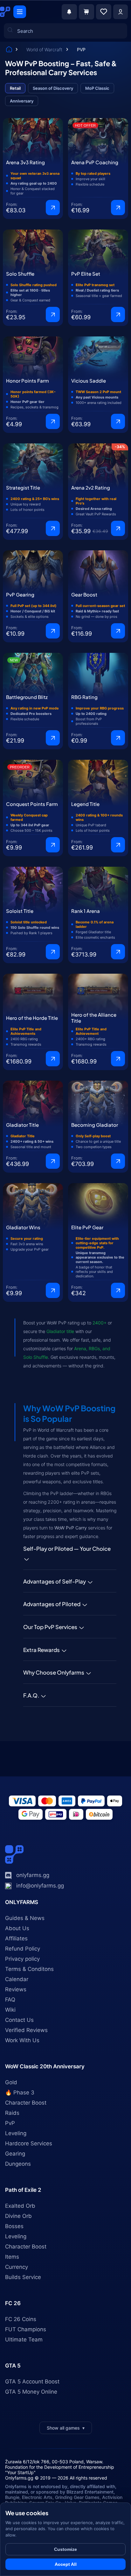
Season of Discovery (53, 88)
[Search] (14, 107)
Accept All (66, 2564)
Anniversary (22, 101)
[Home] (9, 50)
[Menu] (20, 12)
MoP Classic (97, 88)
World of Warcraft (45, 49)
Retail (15, 88)
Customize (65, 2549)
